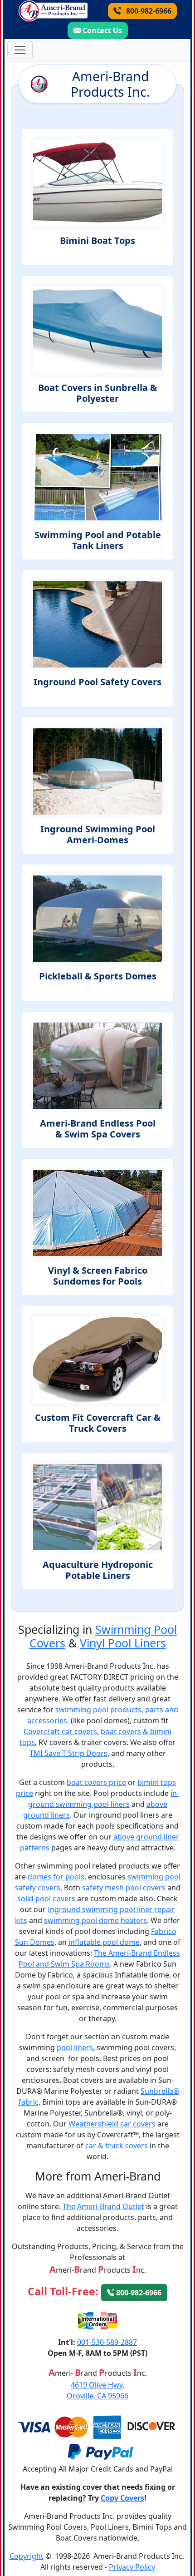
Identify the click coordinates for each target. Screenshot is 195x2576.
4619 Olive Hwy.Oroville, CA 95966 (97, 2390)
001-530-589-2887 (107, 2342)
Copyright (27, 2556)
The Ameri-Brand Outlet (103, 2206)
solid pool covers (46, 1899)
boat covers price (96, 1782)
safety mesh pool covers (124, 1888)
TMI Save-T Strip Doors (68, 1753)
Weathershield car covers (112, 2124)
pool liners (75, 2047)
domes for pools (56, 1877)
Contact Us (102, 30)
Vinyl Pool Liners (123, 1643)
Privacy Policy (132, 2567)
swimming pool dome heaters (95, 1920)
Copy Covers (122, 2498)
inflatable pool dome (104, 1942)
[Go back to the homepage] (53, 11)
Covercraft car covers (60, 1731)
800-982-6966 (148, 11)
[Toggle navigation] (20, 50)
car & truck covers (117, 2146)
